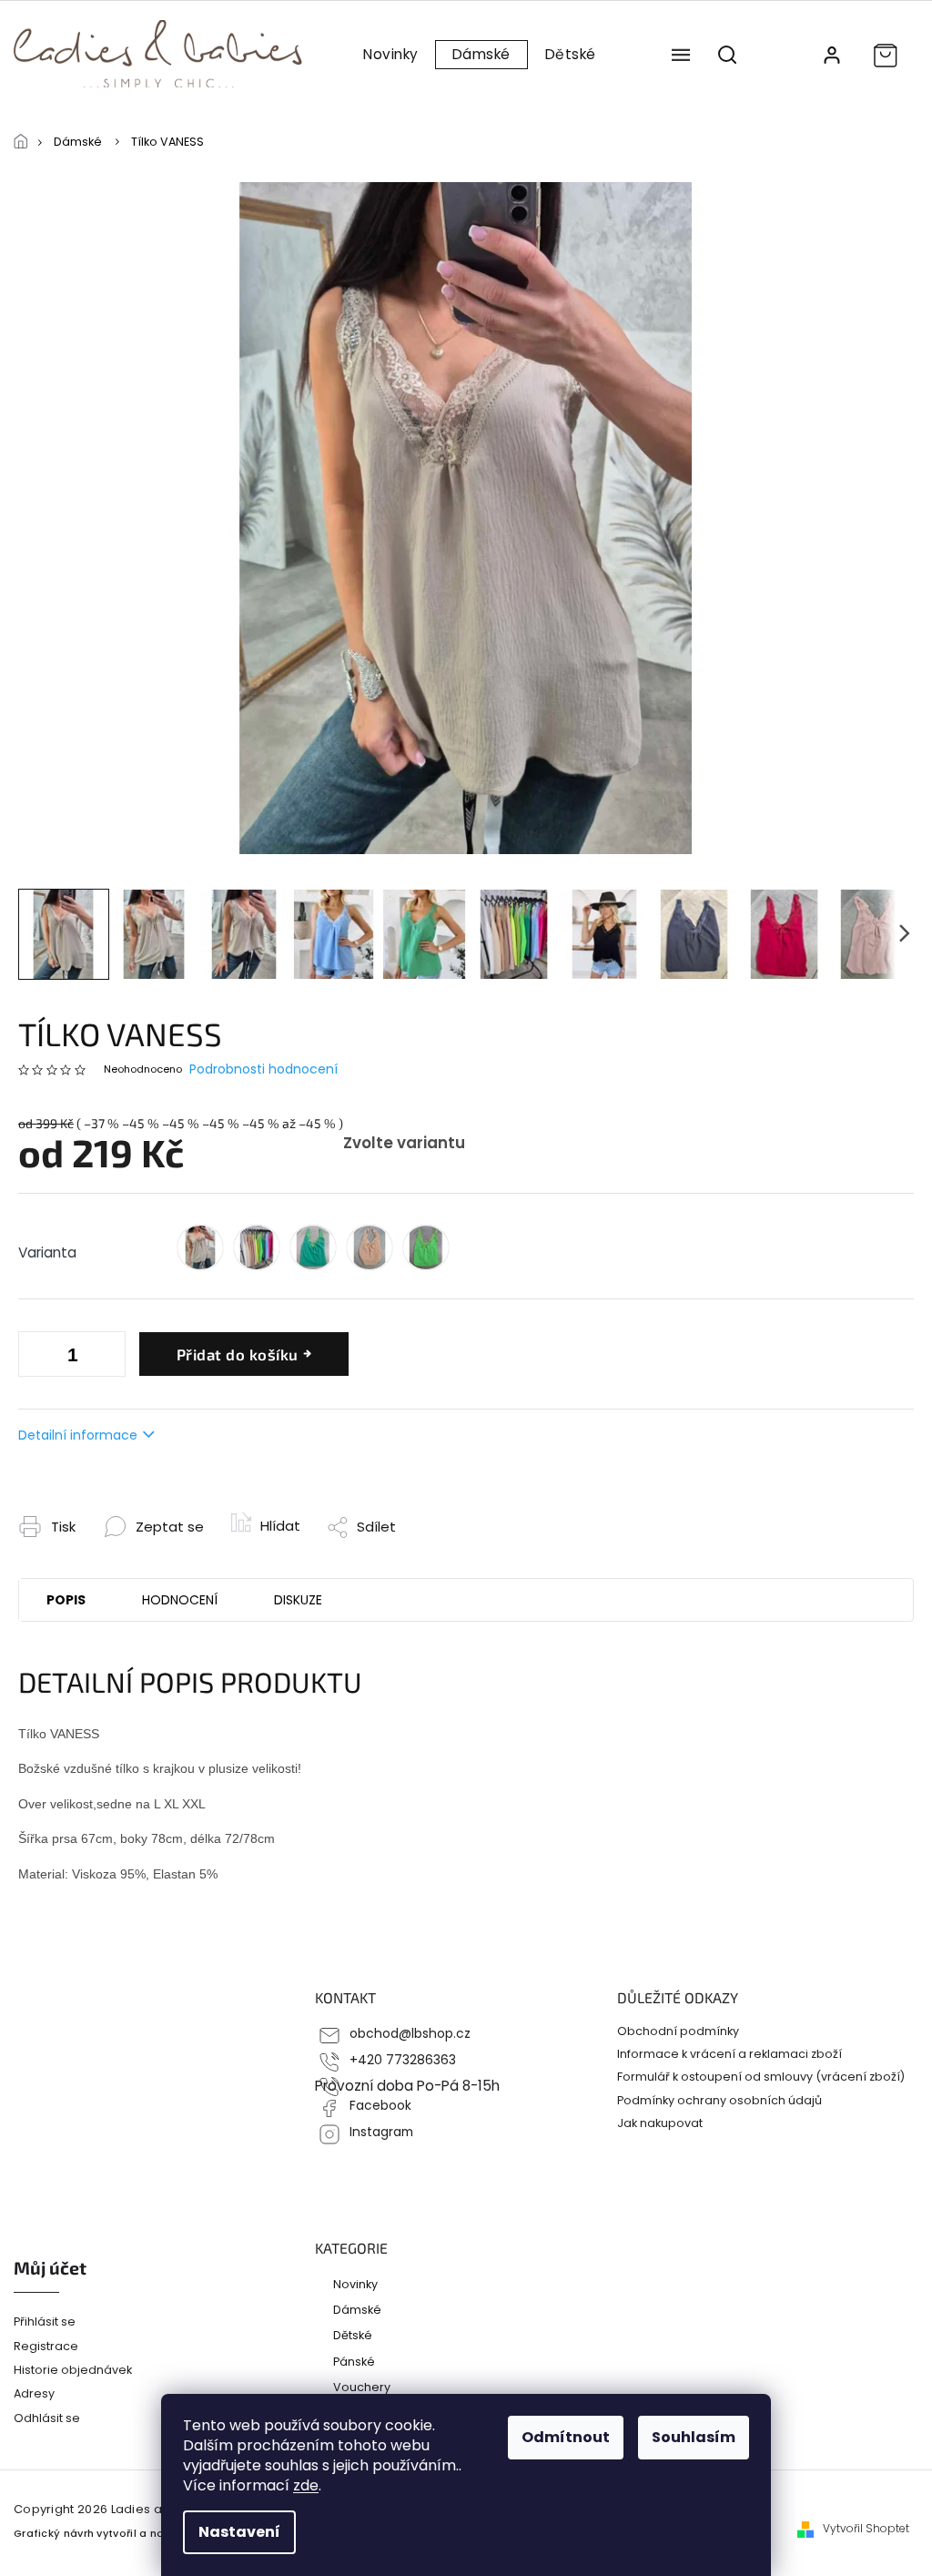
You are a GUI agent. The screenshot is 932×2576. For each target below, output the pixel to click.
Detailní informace (78, 1435)
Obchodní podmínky (678, 2031)
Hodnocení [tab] (180, 1600)
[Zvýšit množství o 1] (36, 1358)
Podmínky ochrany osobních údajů (719, 2100)
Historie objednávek (73, 2370)
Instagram (381, 2132)
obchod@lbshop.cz (410, 2034)
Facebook (380, 2106)
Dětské (353, 2335)
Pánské (354, 2361)
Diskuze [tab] (298, 1600)
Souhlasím (694, 2437)
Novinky (355, 2284)
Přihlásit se (45, 2321)
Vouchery (362, 2387)
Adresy (34, 2393)
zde (306, 2485)
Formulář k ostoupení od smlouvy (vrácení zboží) (761, 2077)
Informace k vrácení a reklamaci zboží (729, 2054)
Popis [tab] (66, 1600)
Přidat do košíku (238, 1354)
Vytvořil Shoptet (866, 2529)
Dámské (357, 2309)
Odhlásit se (47, 2418)
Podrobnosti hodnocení (263, 1069)
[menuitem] (390, 55)
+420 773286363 (403, 2060)
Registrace (46, 2346)
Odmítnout (566, 2437)
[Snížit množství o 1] (107, 1358)
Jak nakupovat (660, 2123)
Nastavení (239, 2532)
